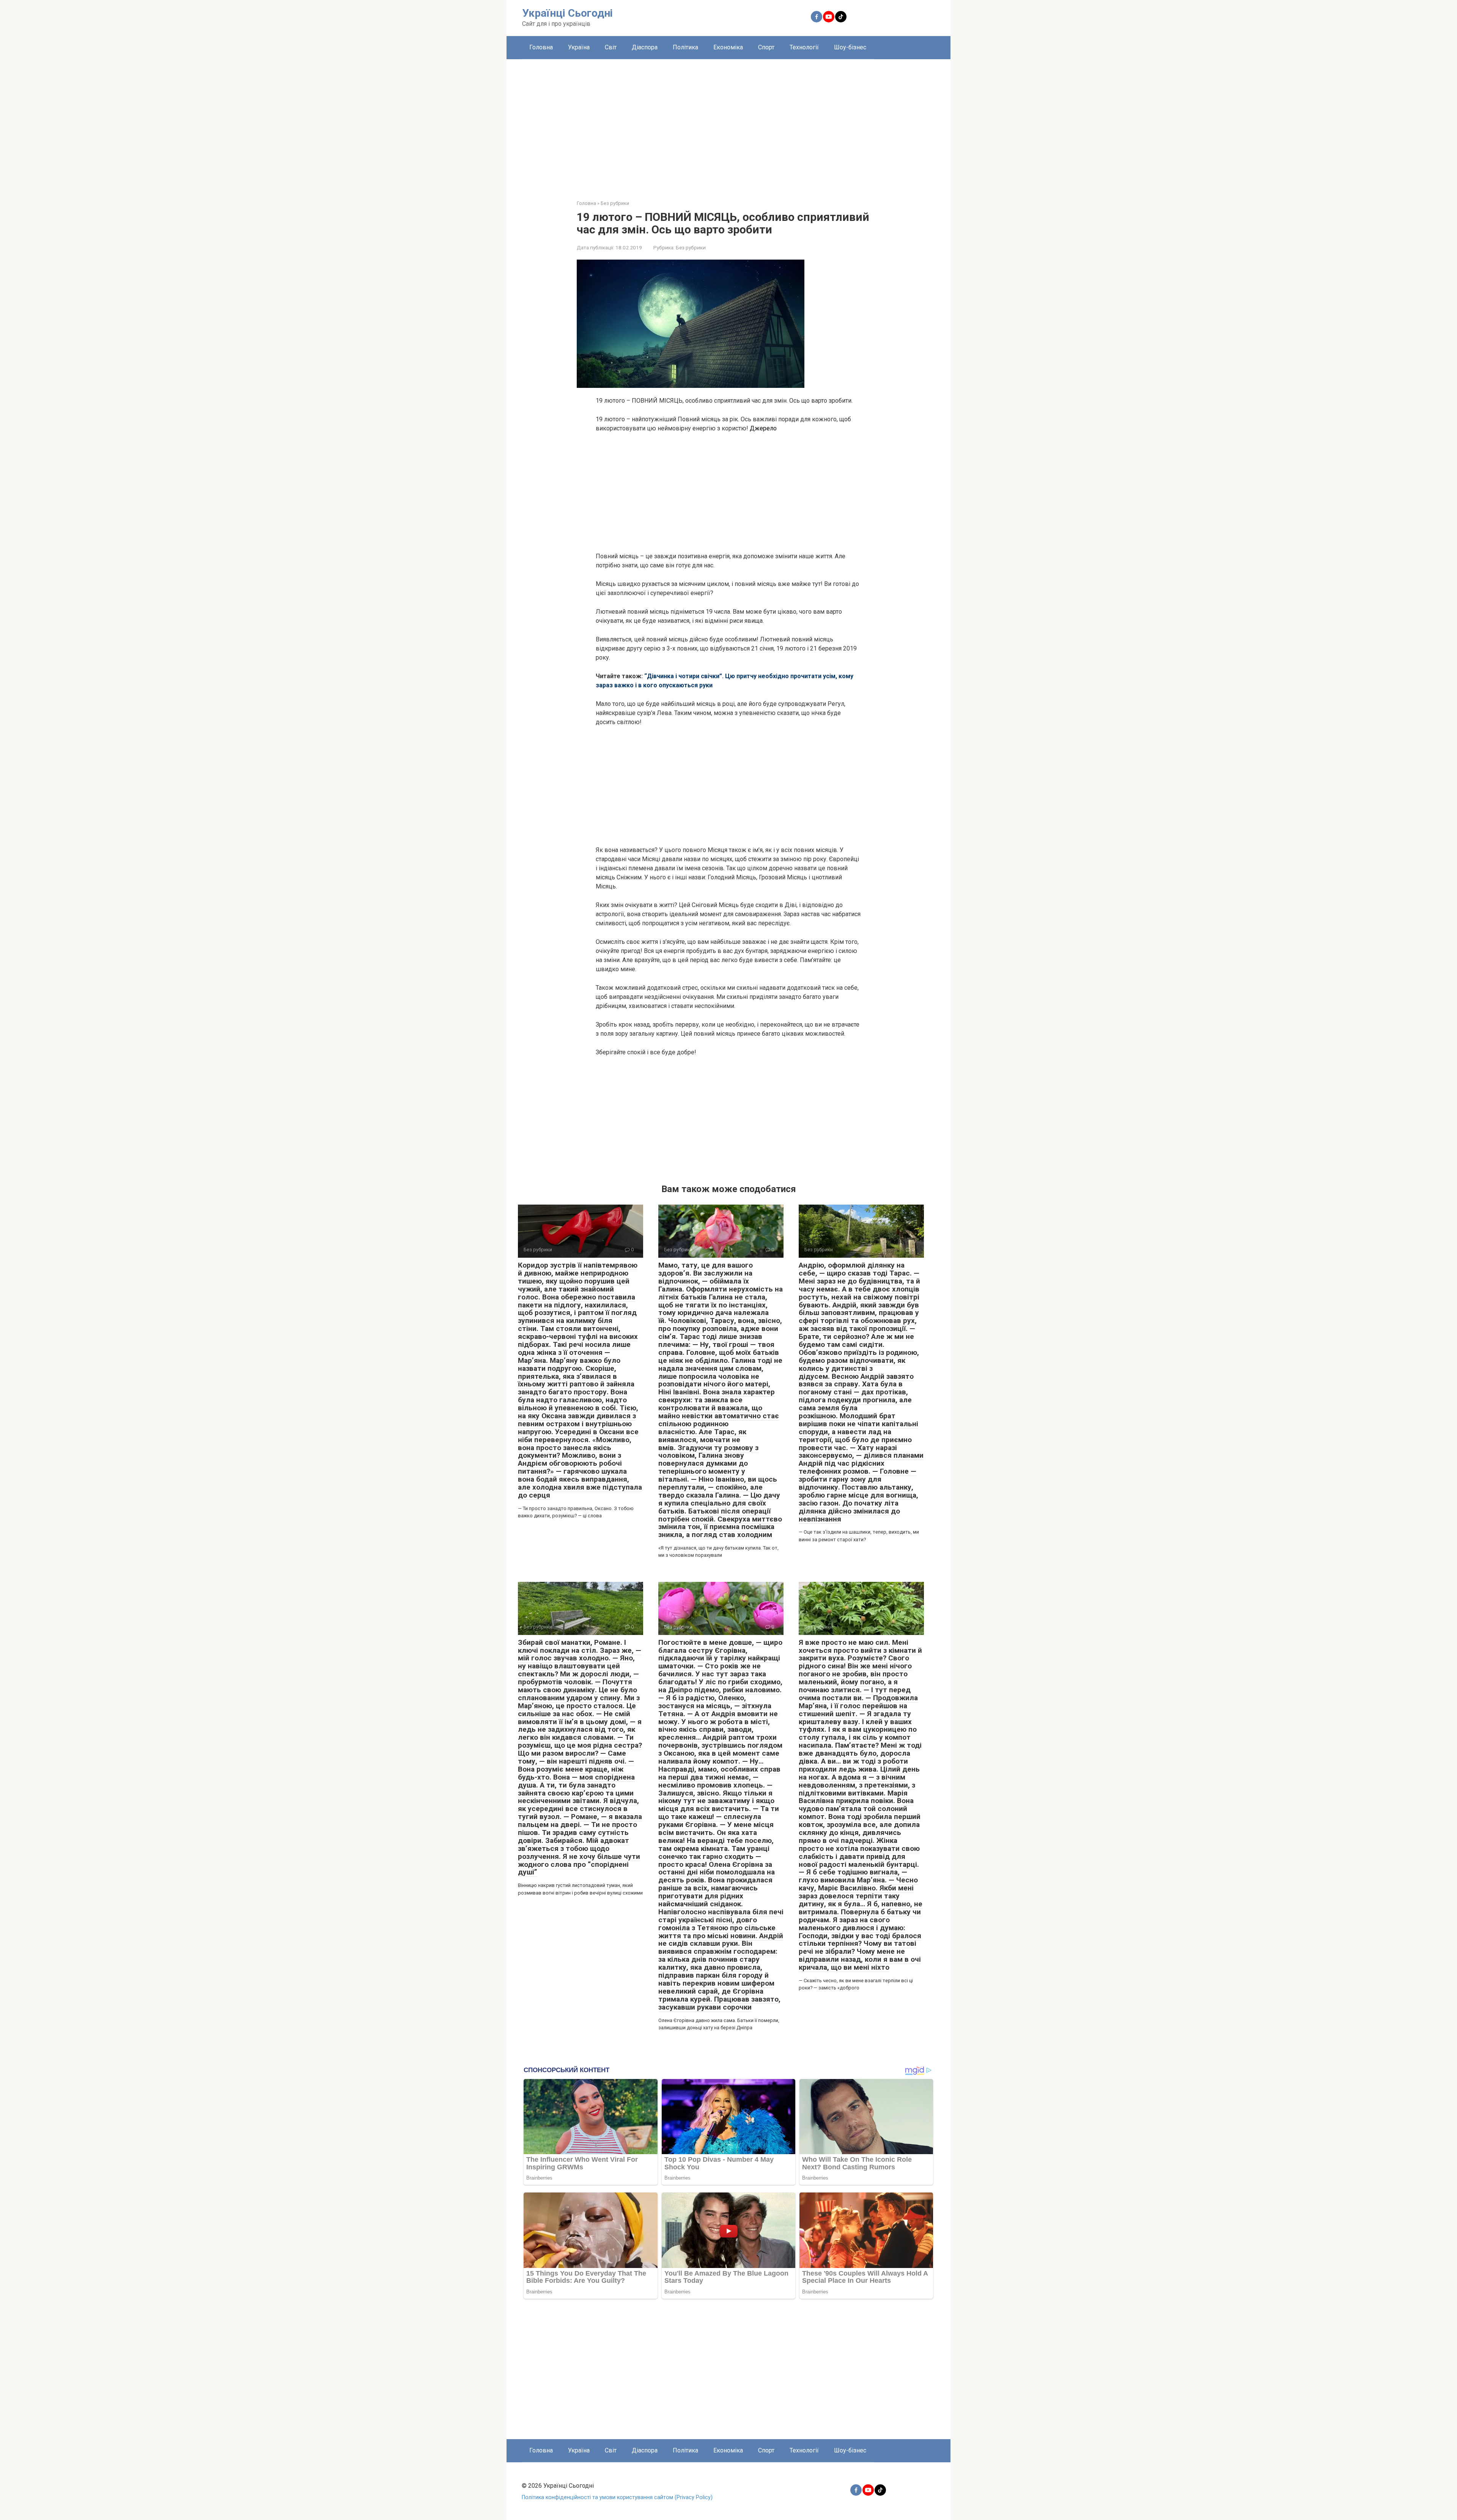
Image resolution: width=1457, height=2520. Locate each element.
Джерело (763, 428)
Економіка (728, 47)
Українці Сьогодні (567, 13)
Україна (579, 47)
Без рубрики (691, 247)
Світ (611, 47)
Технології (804, 47)
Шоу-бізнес (850, 47)
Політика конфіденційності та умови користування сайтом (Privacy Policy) (617, 2497)
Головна (541, 47)
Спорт (766, 47)
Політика (685, 47)
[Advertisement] (728, 124)
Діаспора (645, 47)
